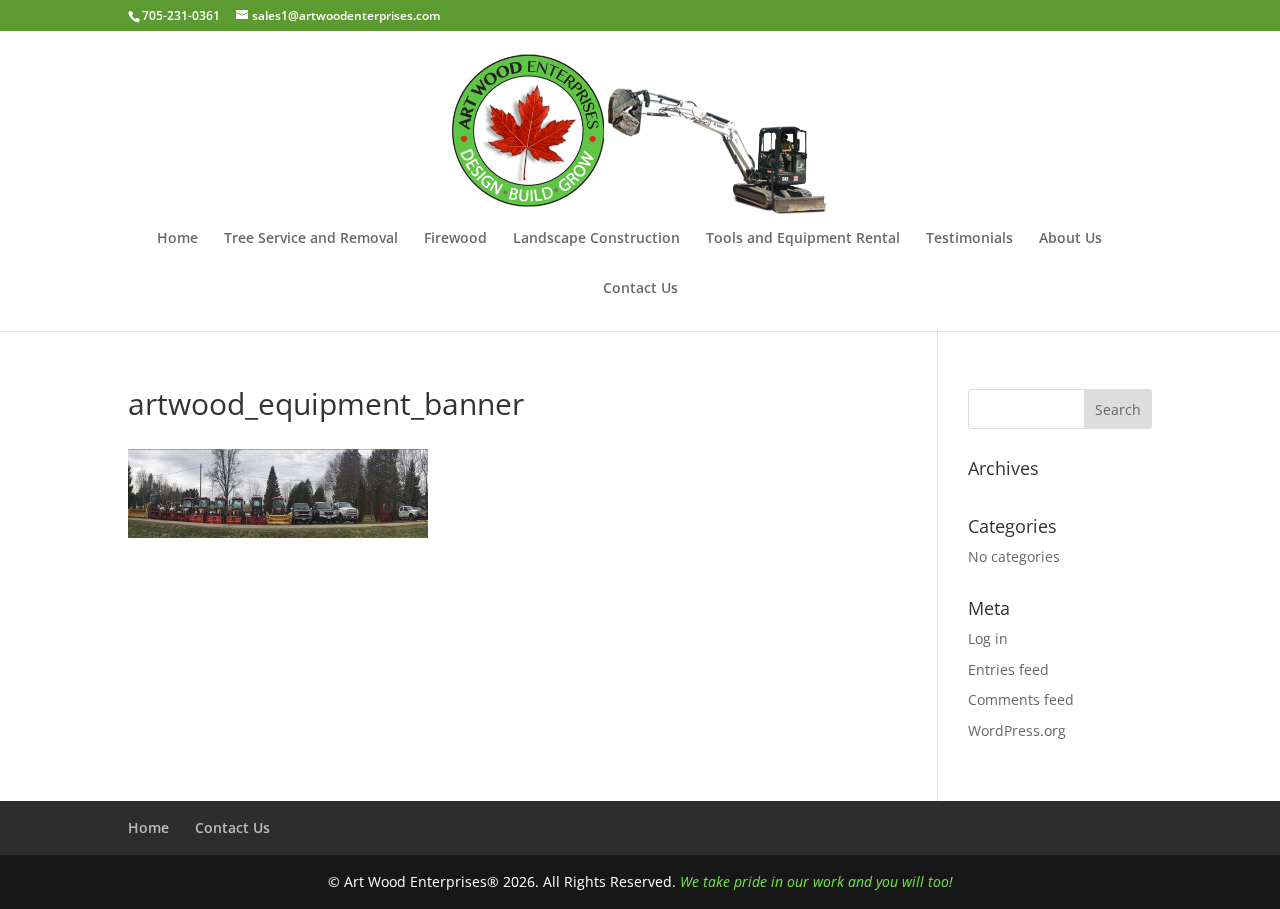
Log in (988, 638)
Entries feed (1008, 669)
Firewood (455, 239)
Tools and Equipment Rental (803, 239)
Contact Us (640, 289)
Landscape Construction (596, 239)
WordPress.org (1017, 730)
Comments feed (1021, 699)
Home (177, 239)
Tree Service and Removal (311, 239)
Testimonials (969, 239)
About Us (1070, 239)
